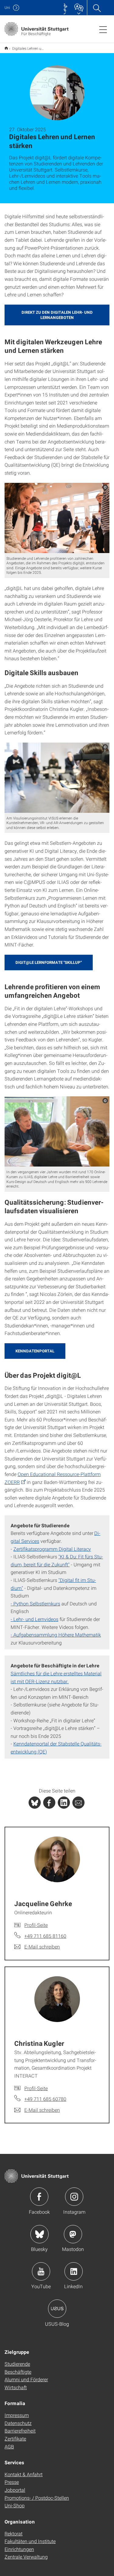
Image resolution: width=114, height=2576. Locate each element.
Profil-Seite (36, 1925)
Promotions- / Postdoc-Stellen (37, 2498)
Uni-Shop (15, 2505)
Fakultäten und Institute (30, 2541)
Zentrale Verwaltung (26, 2557)
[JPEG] (57, 518)
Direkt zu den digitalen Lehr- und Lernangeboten (57, 315)
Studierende (17, 2364)
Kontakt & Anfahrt (24, 2474)
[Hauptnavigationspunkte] (103, 29)
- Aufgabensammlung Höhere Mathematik (56, 1635)
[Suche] (97, 8)
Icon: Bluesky (40, 2234)
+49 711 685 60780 (45, 2099)
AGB (9, 2446)
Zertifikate (15, 2439)
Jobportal (15, 2490)
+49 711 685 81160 (45, 1936)
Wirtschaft (16, 2387)
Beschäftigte (18, 2372)
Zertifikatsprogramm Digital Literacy (52, 1549)
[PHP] (49, 1803)
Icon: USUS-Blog (57, 2309)
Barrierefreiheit (20, 2431)
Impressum (17, 2415)
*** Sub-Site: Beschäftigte (6, 48)
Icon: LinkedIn (74, 2271)
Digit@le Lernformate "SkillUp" (49, 962)
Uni (7, 7)
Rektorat (14, 2533)
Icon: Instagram (74, 2197)
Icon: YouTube (41, 2271)
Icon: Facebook (39, 2197)
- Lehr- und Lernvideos (35, 1619)
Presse (12, 2482)
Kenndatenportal (35, 1351)
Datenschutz (18, 2423)
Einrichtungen (19, 2549)
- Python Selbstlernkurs (35, 1603)
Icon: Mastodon (73, 2234)
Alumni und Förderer (26, 2379)
